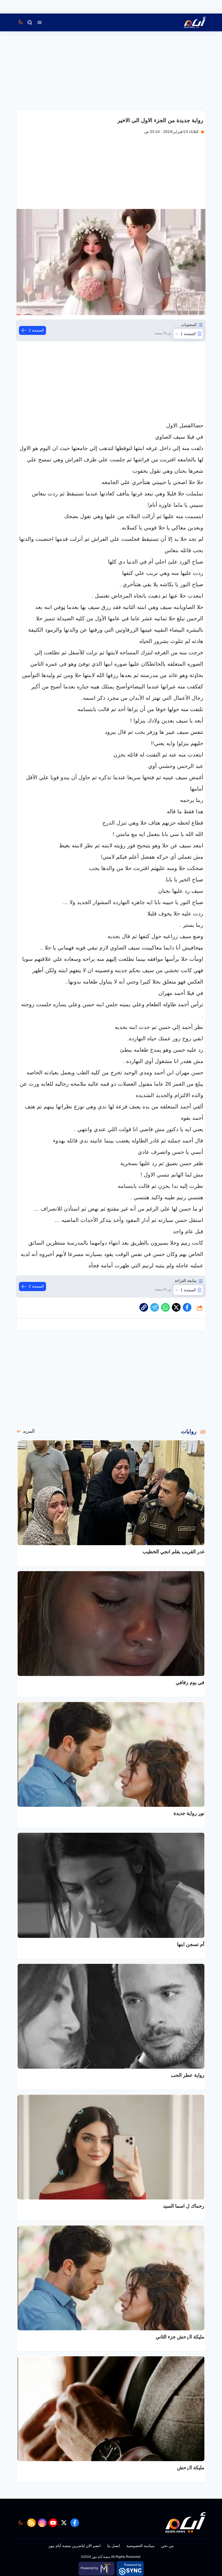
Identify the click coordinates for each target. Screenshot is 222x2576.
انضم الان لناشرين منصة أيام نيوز (75, 2546)
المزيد (29, 1431)
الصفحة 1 (188, 334)
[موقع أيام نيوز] (189, 22)
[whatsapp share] (165, 1307)
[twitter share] (176, 1307)
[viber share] (155, 1307)
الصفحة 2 (36, 330)
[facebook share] (187, 1307)
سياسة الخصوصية (141, 2546)
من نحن (167, 2546)
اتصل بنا (114, 2546)
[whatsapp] (144, 1307)
